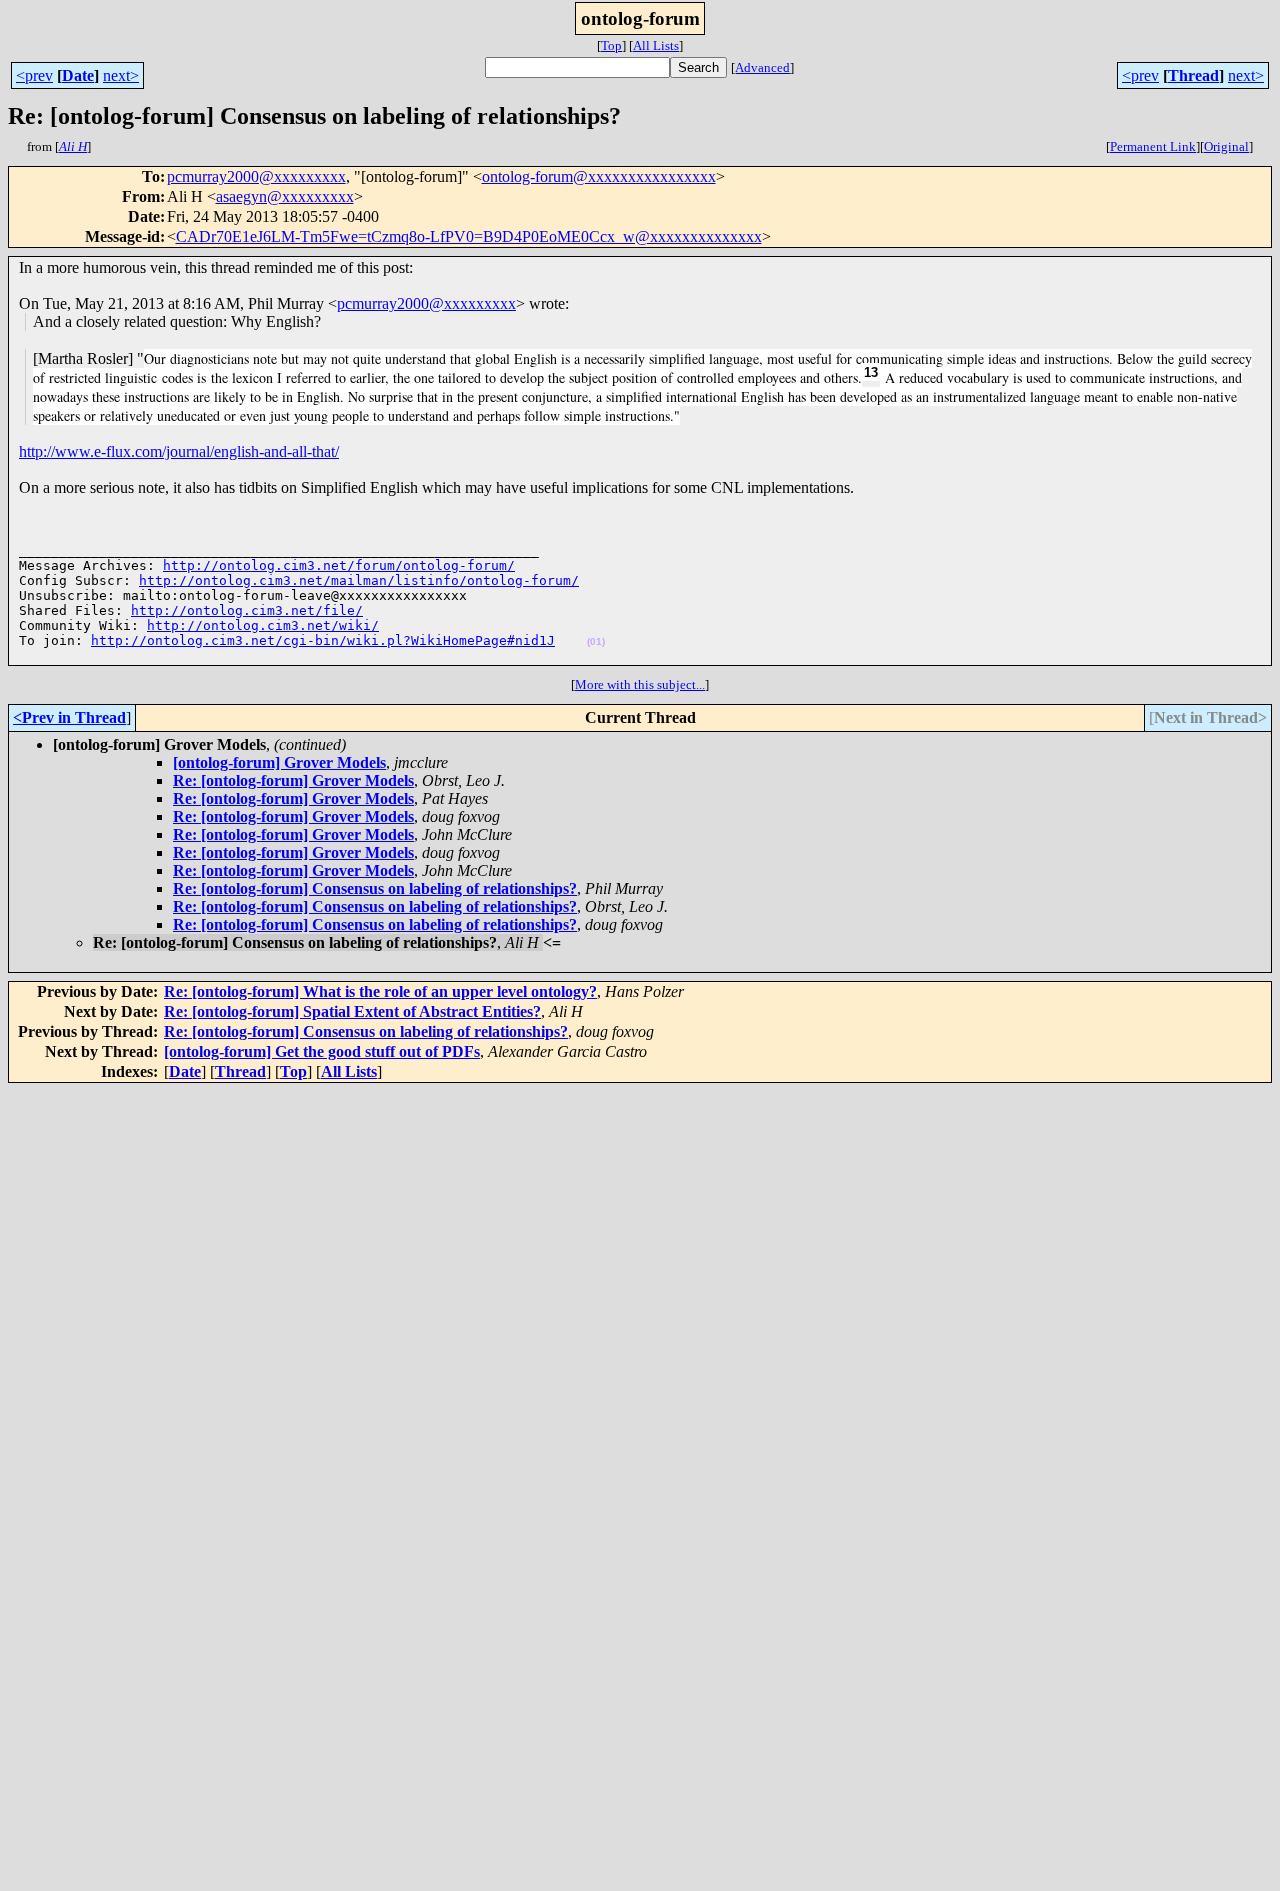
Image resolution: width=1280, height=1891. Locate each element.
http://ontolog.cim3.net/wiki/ (263, 625)
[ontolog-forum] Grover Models (279, 762)
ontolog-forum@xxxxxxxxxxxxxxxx (599, 176)
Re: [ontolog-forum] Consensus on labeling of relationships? (375, 888)
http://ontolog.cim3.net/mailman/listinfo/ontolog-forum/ (359, 580)
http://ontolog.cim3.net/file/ (247, 610)
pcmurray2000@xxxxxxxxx (256, 176)
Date (78, 75)
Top (611, 45)
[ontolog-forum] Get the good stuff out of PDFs (322, 1051)
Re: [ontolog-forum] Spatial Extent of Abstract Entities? (352, 1011)
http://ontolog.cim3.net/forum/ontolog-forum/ (339, 565)
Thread (1193, 75)
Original (1226, 146)
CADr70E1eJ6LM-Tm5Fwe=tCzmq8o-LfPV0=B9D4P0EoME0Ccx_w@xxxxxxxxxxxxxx (469, 236)
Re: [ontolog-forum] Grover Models (293, 780)
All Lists (656, 45)
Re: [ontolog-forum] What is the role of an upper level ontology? (380, 991)
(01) (596, 641)
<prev (34, 75)
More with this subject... (640, 684)
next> (121, 75)
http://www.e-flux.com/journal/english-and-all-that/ (179, 451)
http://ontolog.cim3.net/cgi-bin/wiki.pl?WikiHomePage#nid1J (323, 640)
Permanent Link (1153, 146)
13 (871, 372)
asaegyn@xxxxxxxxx (285, 196)
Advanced (762, 67)
